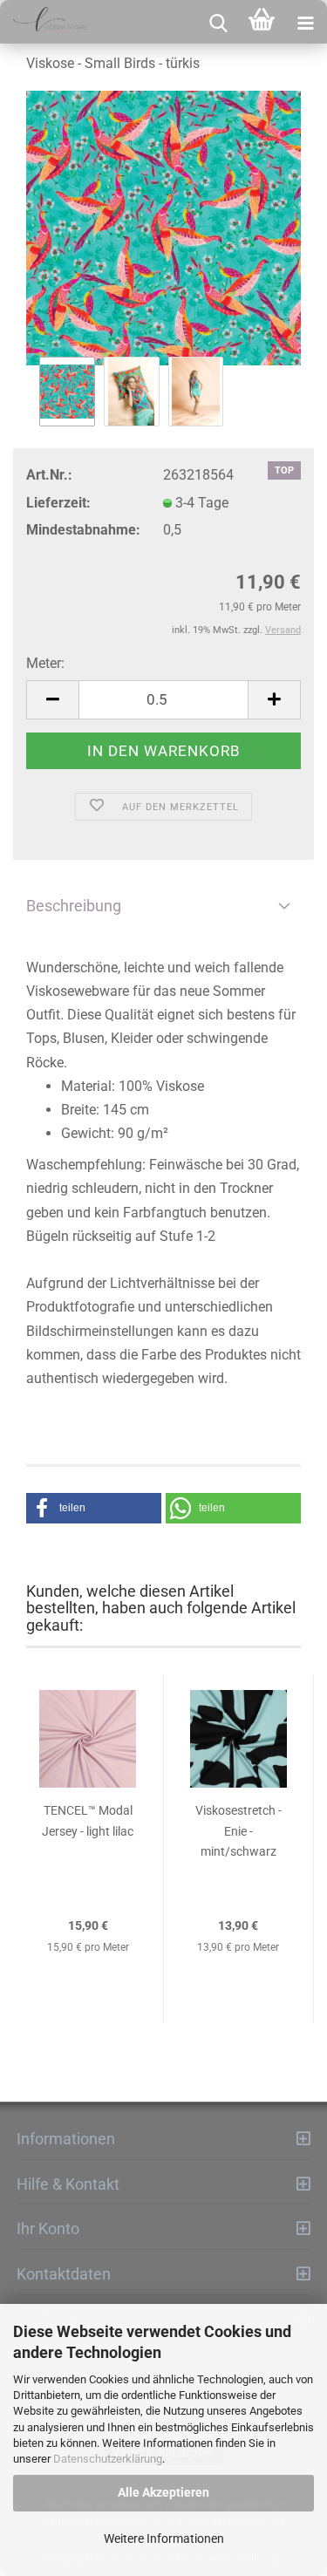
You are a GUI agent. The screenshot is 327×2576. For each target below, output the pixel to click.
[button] (94, 1508)
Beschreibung (74, 906)
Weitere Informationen (164, 2539)
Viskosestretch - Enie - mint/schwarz (238, 1831)
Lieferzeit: (58, 503)
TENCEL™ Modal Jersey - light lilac (88, 1821)
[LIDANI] (44, 22)
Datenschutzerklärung (108, 2459)
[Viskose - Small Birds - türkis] (163, 228)
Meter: (45, 663)
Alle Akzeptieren (163, 2492)
